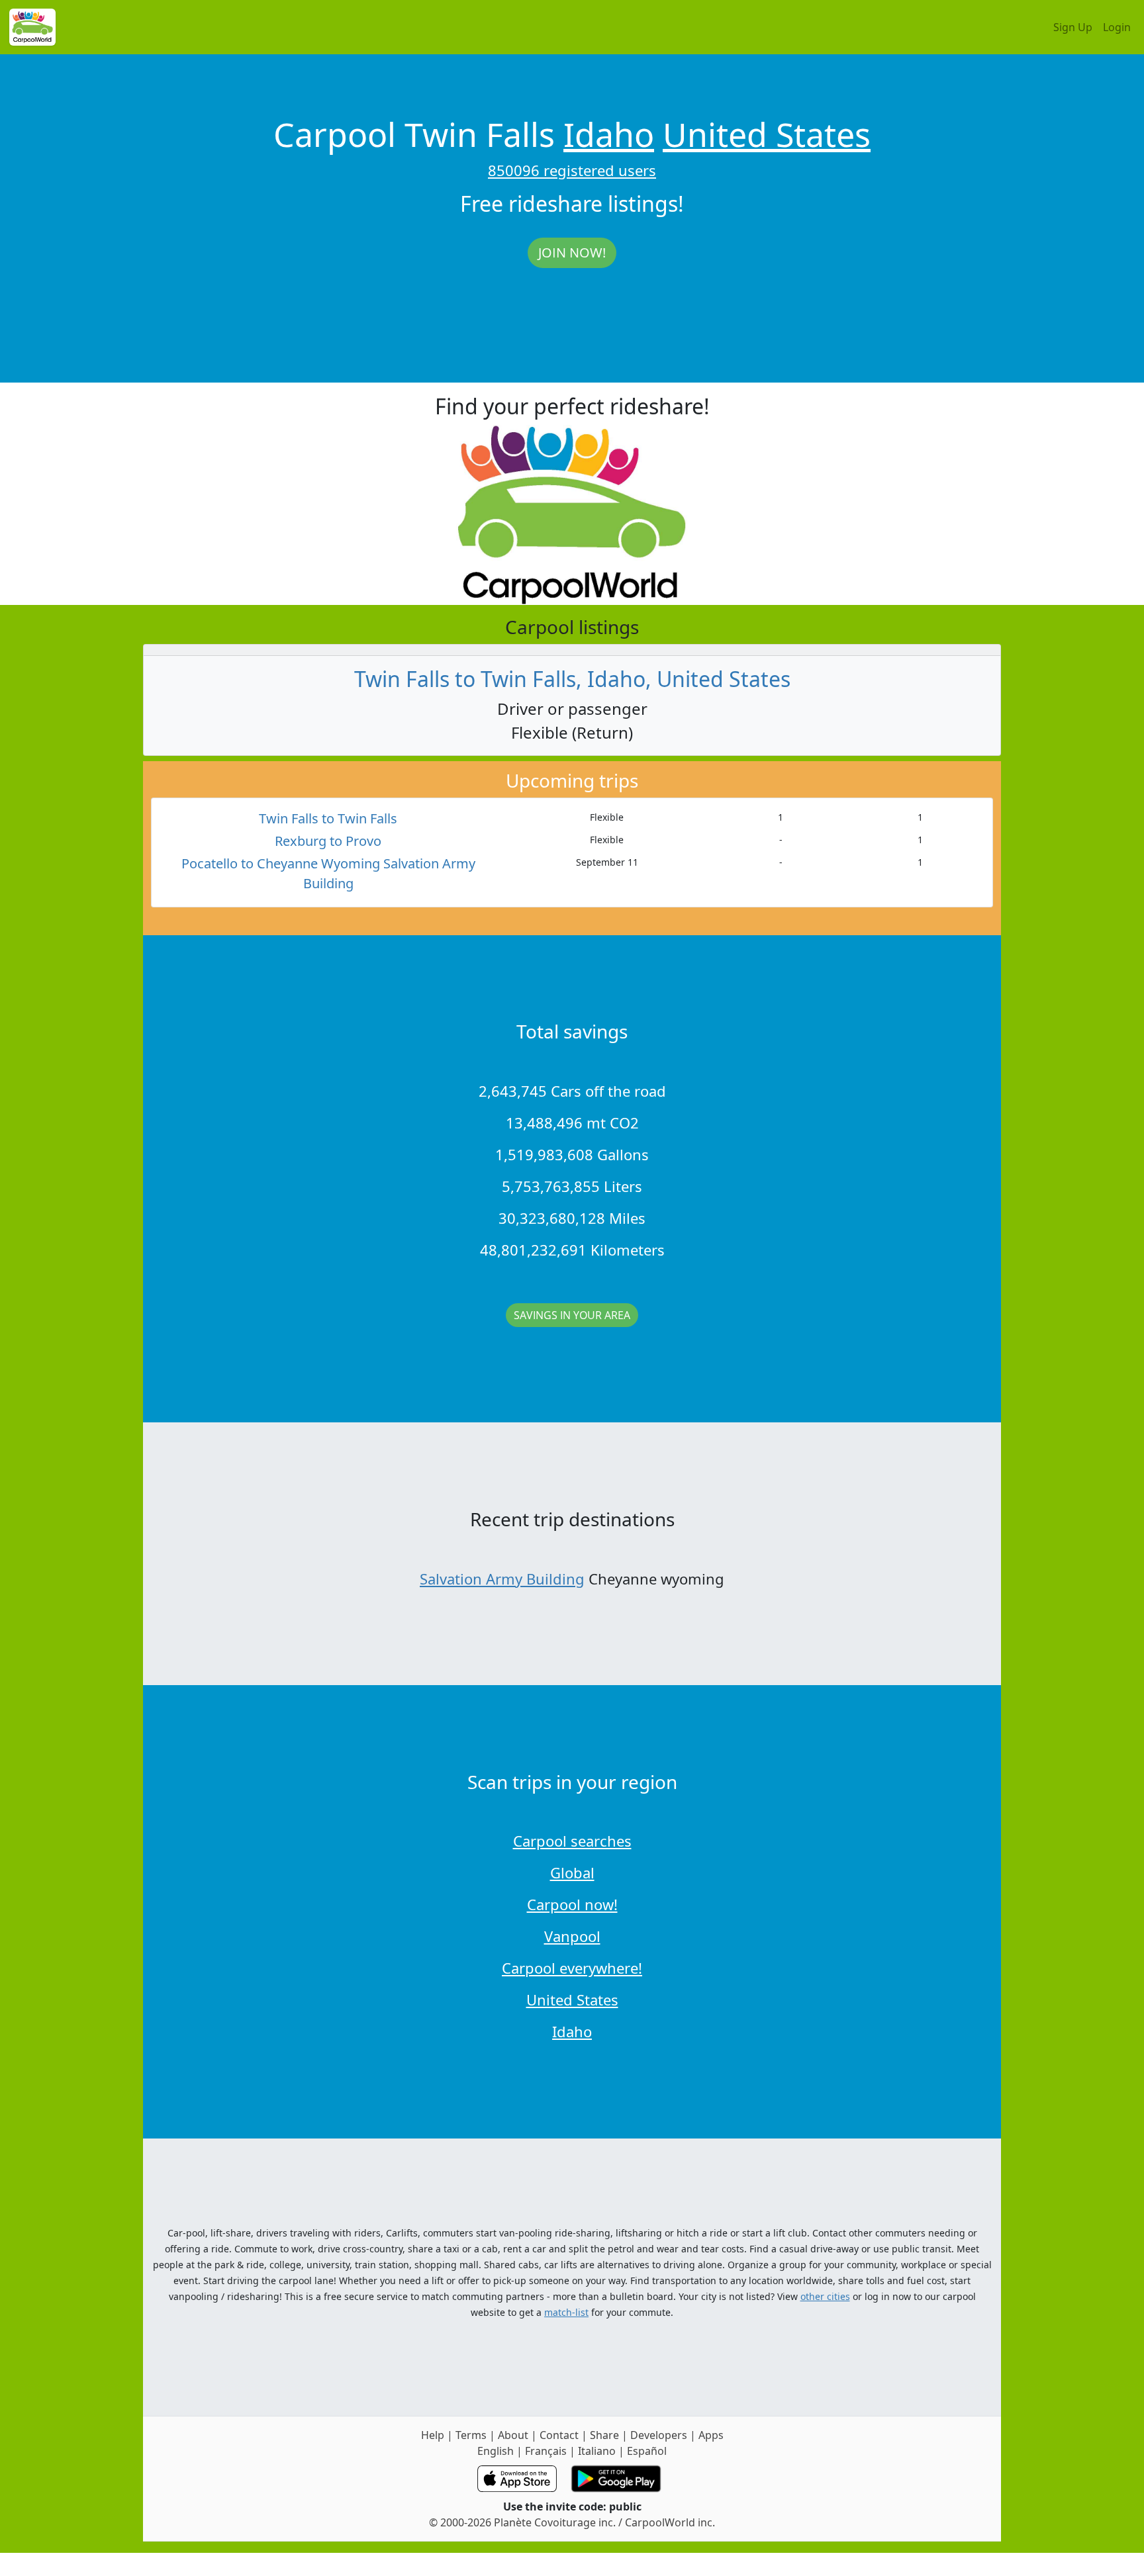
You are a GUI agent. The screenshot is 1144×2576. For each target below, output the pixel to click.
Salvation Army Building (502, 1579)
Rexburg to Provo (328, 841)
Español (647, 2451)
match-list (566, 2312)
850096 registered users (572, 170)
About (513, 2435)
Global (572, 1872)
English (496, 2451)
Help (433, 2435)
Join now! (572, 253)
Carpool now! (572, 1904)
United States (767, 134)
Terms (471, 2435)
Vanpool (572, 1936)
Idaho (609, 134)
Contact (559, 2435)
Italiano (597, 2451)
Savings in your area (572, 1315)
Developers (659, 2435)
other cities (825, 2296)
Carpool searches (572, 1841)
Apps (711, 2435)
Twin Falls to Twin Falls (328, 818)
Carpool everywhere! (572, 1968)
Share (604, 2435)
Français (546, 2451)
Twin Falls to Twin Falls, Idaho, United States (572, 679)
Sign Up (1073, 27)
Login (1117, 27)
